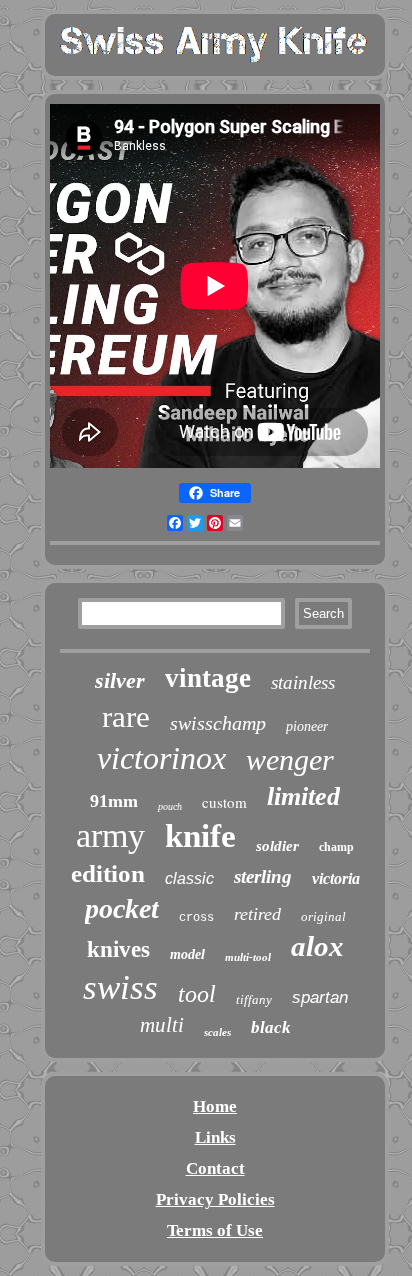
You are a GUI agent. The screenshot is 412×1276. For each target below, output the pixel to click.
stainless (303, 682)
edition (108, 873)
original (323, 916)
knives (118, 949)
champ (336, 847)
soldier (277, 846)
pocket (122, 908)
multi (162, 1025)
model (187, 954)
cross (196, 918)
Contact (215, 1168)
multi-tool (248, 957)
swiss (120, 987)
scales (217, 1032)
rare (126, 716)
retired (257, 914)
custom (224, 802)
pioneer (307, 726)
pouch (170, 806)
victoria (336, 878)
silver (120, 680)
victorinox (161, 758)
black (271, 1027)
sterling (263, 876)
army (110, 835)
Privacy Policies (215, 1199)
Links (215, 1137)
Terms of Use (215, 1230)
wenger (290, 759)
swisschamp (218, 723)
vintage (208, 678)
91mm (114, 801)
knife (200, 836)
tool (197, 994)
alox (317, 946)
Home (215, 1106)
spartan (320, 997)
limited (303, 796)
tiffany (254, 999)
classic (189, 878)
